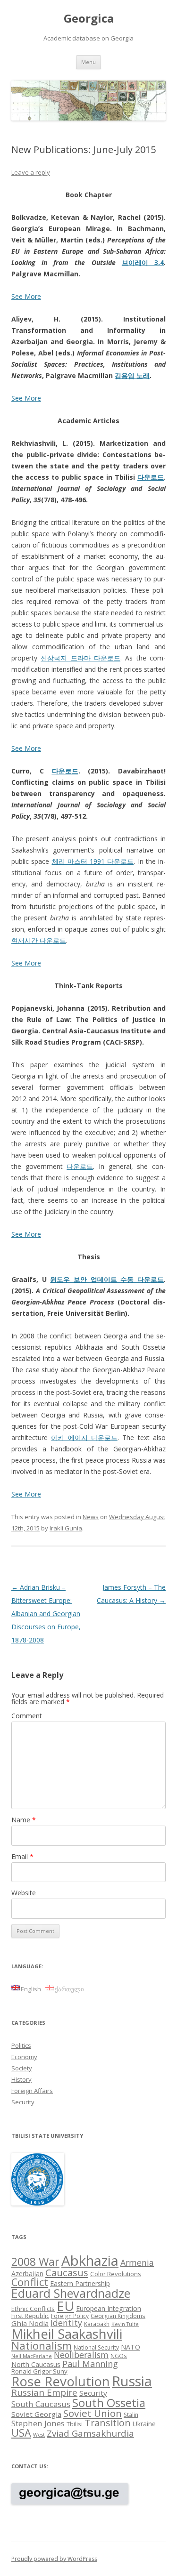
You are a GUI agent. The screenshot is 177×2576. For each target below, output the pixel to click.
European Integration (109, 2308)
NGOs (119, 2356)
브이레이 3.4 (143, 262)
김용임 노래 (132, 375)
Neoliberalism (81, 2355)
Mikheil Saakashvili (67, 2334)
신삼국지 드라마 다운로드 (80, 658)
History (21, 2079)
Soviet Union (93, 2413)
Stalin (131, 2415)
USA (21, 2433)
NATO (131, 2347)
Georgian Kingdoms (118, 2316)
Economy (24, 2057)
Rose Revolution (61, 2381)
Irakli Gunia (66, 1528)
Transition (108, 2423)
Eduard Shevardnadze (71, 2293)
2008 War (35, 2262)
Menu (88, 62)
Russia (132, 2381)
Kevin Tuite (125, 2324)
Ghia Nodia (30, 2323)
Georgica (89, 19)
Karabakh (97, 2324)
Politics (21, 2045)
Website (24, 1893)
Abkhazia (90, 2261)
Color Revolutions (116, 2274)
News (91, 1517)
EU (65, 2306)
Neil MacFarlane (32, 2356)
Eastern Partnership (80, 2283)
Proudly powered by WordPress (54, 2559)
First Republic (30, 2316)
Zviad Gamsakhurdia (90, 2433)
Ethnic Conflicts (33, 2309)
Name (24, 1820)
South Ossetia (109, 2403)
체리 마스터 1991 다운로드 (93, 861)
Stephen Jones (38, 2423)
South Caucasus (41, 2404)
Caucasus (67, 2272)
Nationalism (42, 2346)
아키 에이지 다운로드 (84, 1437)
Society (22, 2068)
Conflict (30, 2282)
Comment (27, 1716)
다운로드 (151, 477)
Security (23, 2102)
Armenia (137, 2262)
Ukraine (144, 2424)
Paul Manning (90, 2364)
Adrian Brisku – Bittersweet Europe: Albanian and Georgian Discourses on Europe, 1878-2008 (46, 1614)
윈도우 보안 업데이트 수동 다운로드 (107, 1279)
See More (26, 296)
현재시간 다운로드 (39, 940)
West (39, 2435)
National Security (96, 2347)
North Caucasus (36, 2364)
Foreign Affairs (32, 2091)
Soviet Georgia (36, 2414)
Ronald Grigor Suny (39, 2371)
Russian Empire (44, 2392)
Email (22, 1856)
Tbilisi (75, 2424)
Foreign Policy (70, 2316)
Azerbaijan (27, 2274)
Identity (66, 2323)
